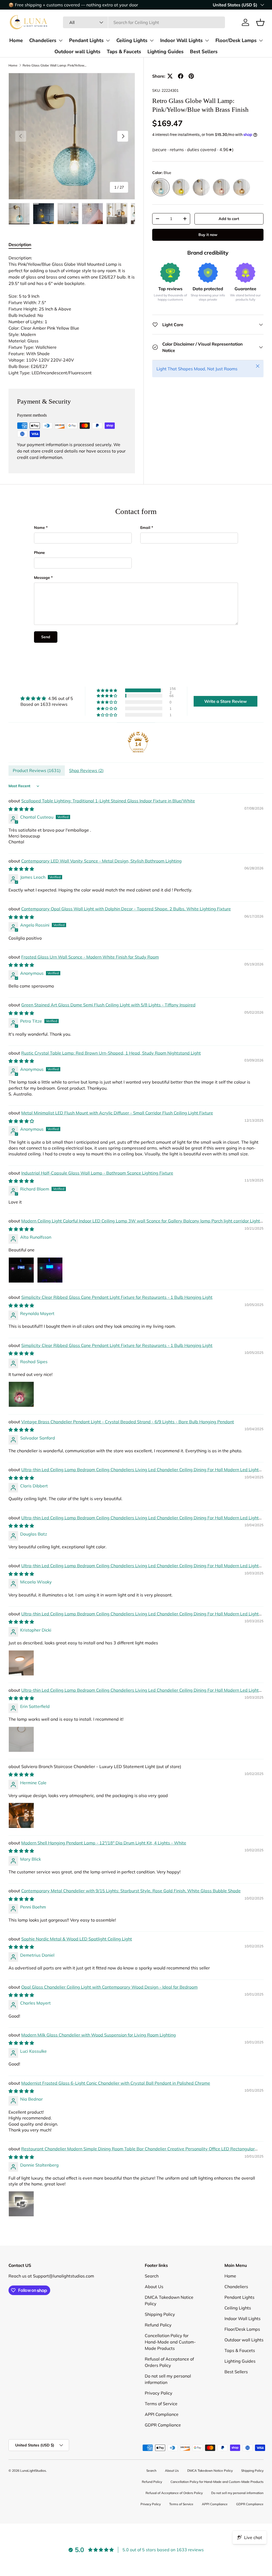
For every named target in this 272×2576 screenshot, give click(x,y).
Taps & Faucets (124, 51)
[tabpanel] (72, 315)
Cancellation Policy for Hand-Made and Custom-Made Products (170, 2365)
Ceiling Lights (132, 40)
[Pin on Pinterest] (191, 76)
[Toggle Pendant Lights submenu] (108, 40)
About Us (154, 2310)
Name (39, 528)
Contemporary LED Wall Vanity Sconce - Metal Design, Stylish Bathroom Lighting (101, 861)
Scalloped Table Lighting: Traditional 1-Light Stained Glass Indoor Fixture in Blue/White (108, 801)
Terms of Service (161, 2427)
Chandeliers (43, 40)
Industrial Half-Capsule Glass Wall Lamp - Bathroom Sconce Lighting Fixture (97, 1173)
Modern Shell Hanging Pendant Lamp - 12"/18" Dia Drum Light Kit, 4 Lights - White (104, 1843)
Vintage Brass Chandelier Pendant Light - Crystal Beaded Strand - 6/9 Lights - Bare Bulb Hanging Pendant (128, 1422)
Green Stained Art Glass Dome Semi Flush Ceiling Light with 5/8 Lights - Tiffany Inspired (108, 1005)
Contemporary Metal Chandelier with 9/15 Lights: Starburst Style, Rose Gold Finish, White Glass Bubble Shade (131, 1891)
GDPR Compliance (163, 2448)
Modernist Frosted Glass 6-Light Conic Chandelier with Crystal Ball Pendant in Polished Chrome (116, 2083)
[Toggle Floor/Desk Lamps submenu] (261, 40)
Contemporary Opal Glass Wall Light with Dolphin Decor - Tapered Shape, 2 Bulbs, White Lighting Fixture (126, 909)
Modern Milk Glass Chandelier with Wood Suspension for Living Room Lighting (99, 2035)
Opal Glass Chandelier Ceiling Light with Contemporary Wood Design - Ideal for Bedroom (109, 1987)
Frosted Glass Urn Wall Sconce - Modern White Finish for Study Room (90, 957)
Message (42, 578)
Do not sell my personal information (237, 2516)
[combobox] (144, 22)
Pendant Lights (86, 40)
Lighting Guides (165, 51)
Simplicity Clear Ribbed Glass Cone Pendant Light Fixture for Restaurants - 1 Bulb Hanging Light (117, 1297)
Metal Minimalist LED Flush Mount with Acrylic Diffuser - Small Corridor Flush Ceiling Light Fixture (117, 1113)
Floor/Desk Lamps (236, 40)
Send (46, 637)
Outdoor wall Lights (77, 51)
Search (152, 2299)
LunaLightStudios (33, 2494)
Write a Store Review (226, 701)
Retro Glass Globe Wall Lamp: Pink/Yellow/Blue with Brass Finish (54, 65)
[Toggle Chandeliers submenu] (61, 40)
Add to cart (229, 219)
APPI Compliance (162, 2438)
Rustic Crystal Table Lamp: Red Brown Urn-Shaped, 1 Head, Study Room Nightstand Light (111, 1053)
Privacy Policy (159, 2416)
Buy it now (208, 235)
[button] (260, 22)
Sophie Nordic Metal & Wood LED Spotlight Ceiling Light (77, 1939)
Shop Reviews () (86, 770)
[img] (47, 698)
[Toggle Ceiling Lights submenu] (152, 40)
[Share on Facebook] (181, 76)
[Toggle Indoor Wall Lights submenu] (207, 40)
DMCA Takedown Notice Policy (210, 2494)
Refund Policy (158, 2348)
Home (16, 40)
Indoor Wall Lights (181, 40)
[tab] (20, 244)
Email (145, 528)
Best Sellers (204, 51)
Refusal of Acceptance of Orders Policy (174, 2516)
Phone (39, 553)
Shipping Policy (160, 2338)
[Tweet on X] (170, 76)
